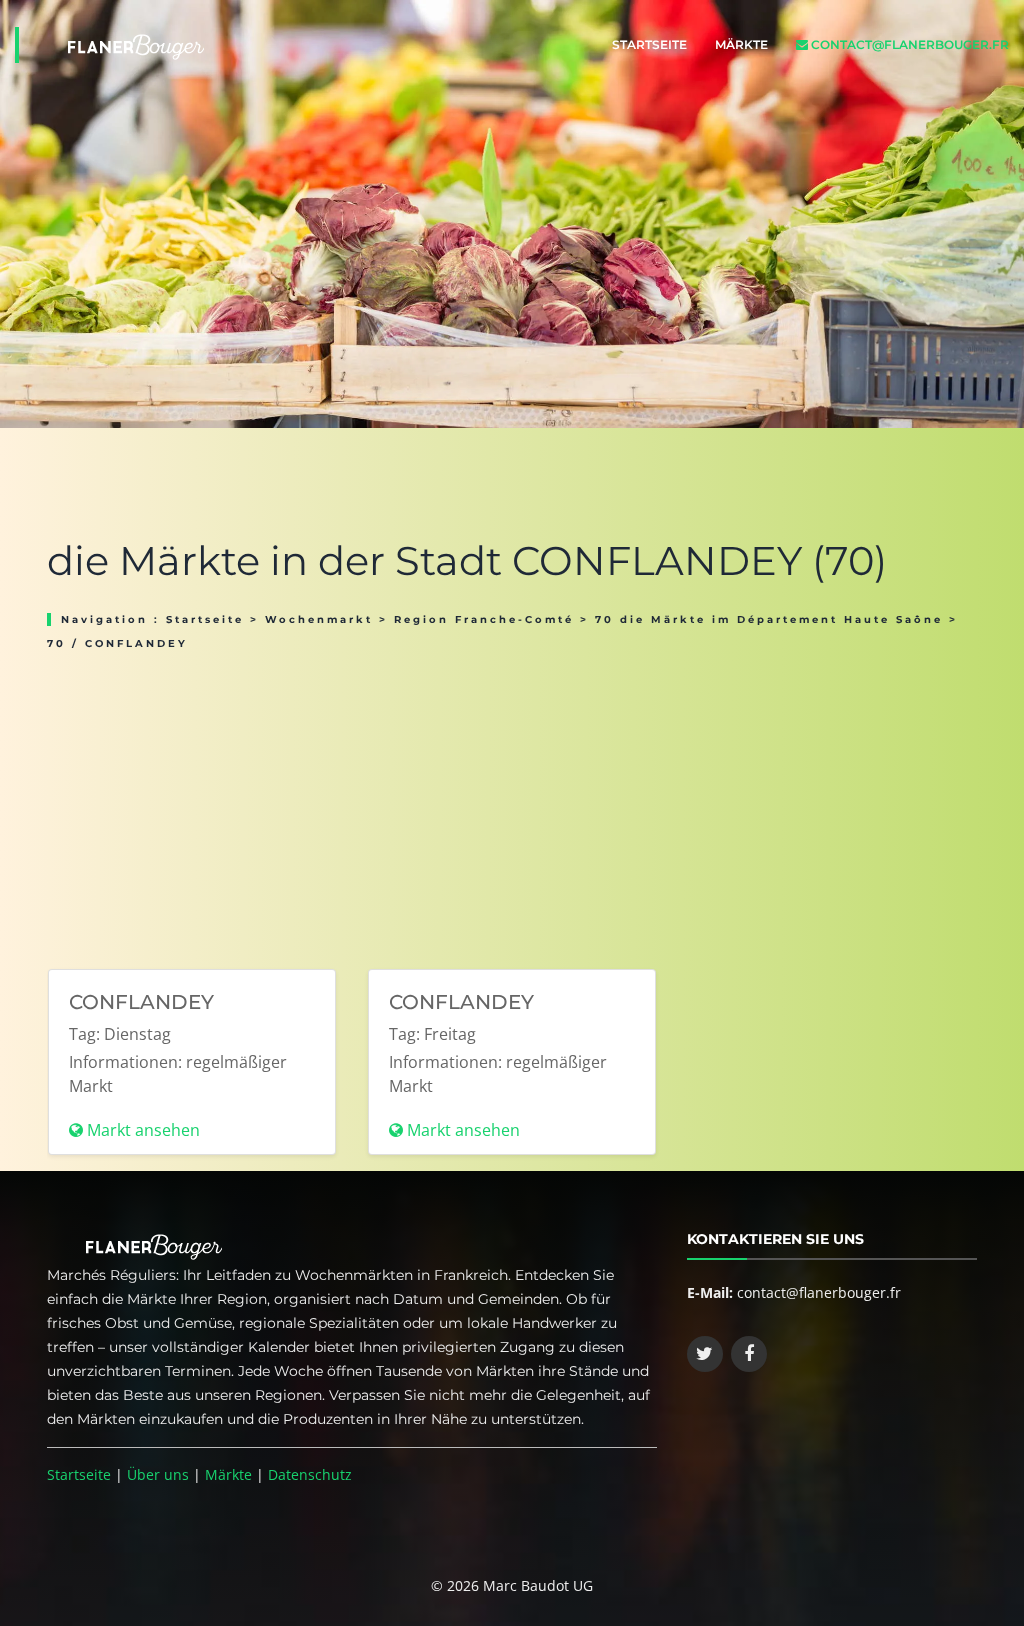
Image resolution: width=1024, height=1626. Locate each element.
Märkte (741, 44)
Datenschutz (310, 1474)
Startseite (649, 44)
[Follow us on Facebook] (749, 1354)
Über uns (158, 1474)
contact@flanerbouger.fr (908, 44)
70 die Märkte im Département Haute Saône (769, 619)
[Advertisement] (512, 803)
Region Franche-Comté (484, 619)
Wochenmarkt (319, 619)
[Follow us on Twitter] (705, 1354)
